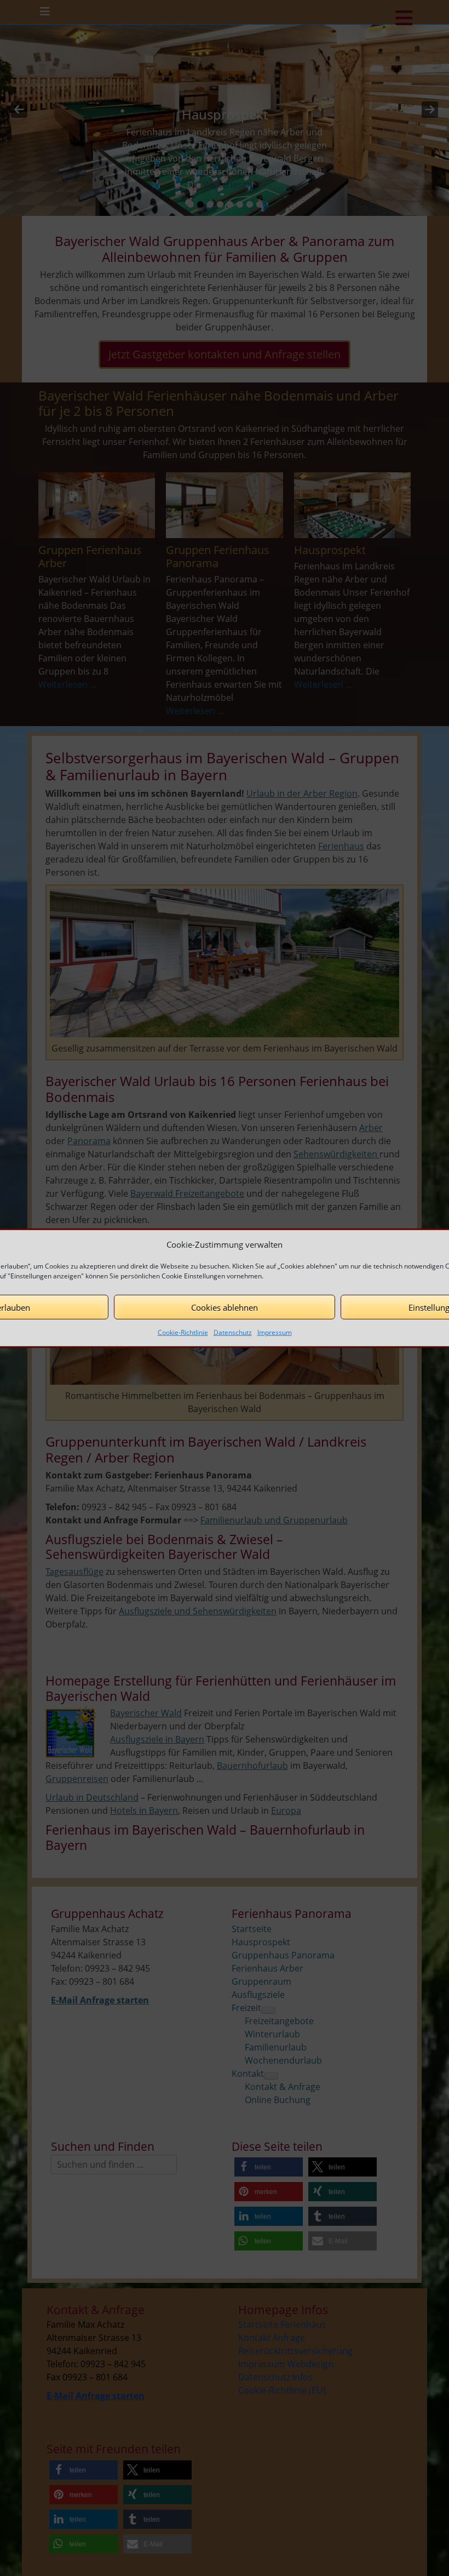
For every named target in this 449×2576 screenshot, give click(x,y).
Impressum (275, 1332)
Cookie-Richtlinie (183, 1332)
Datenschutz (233, 1332)
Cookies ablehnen (225, 1307)
